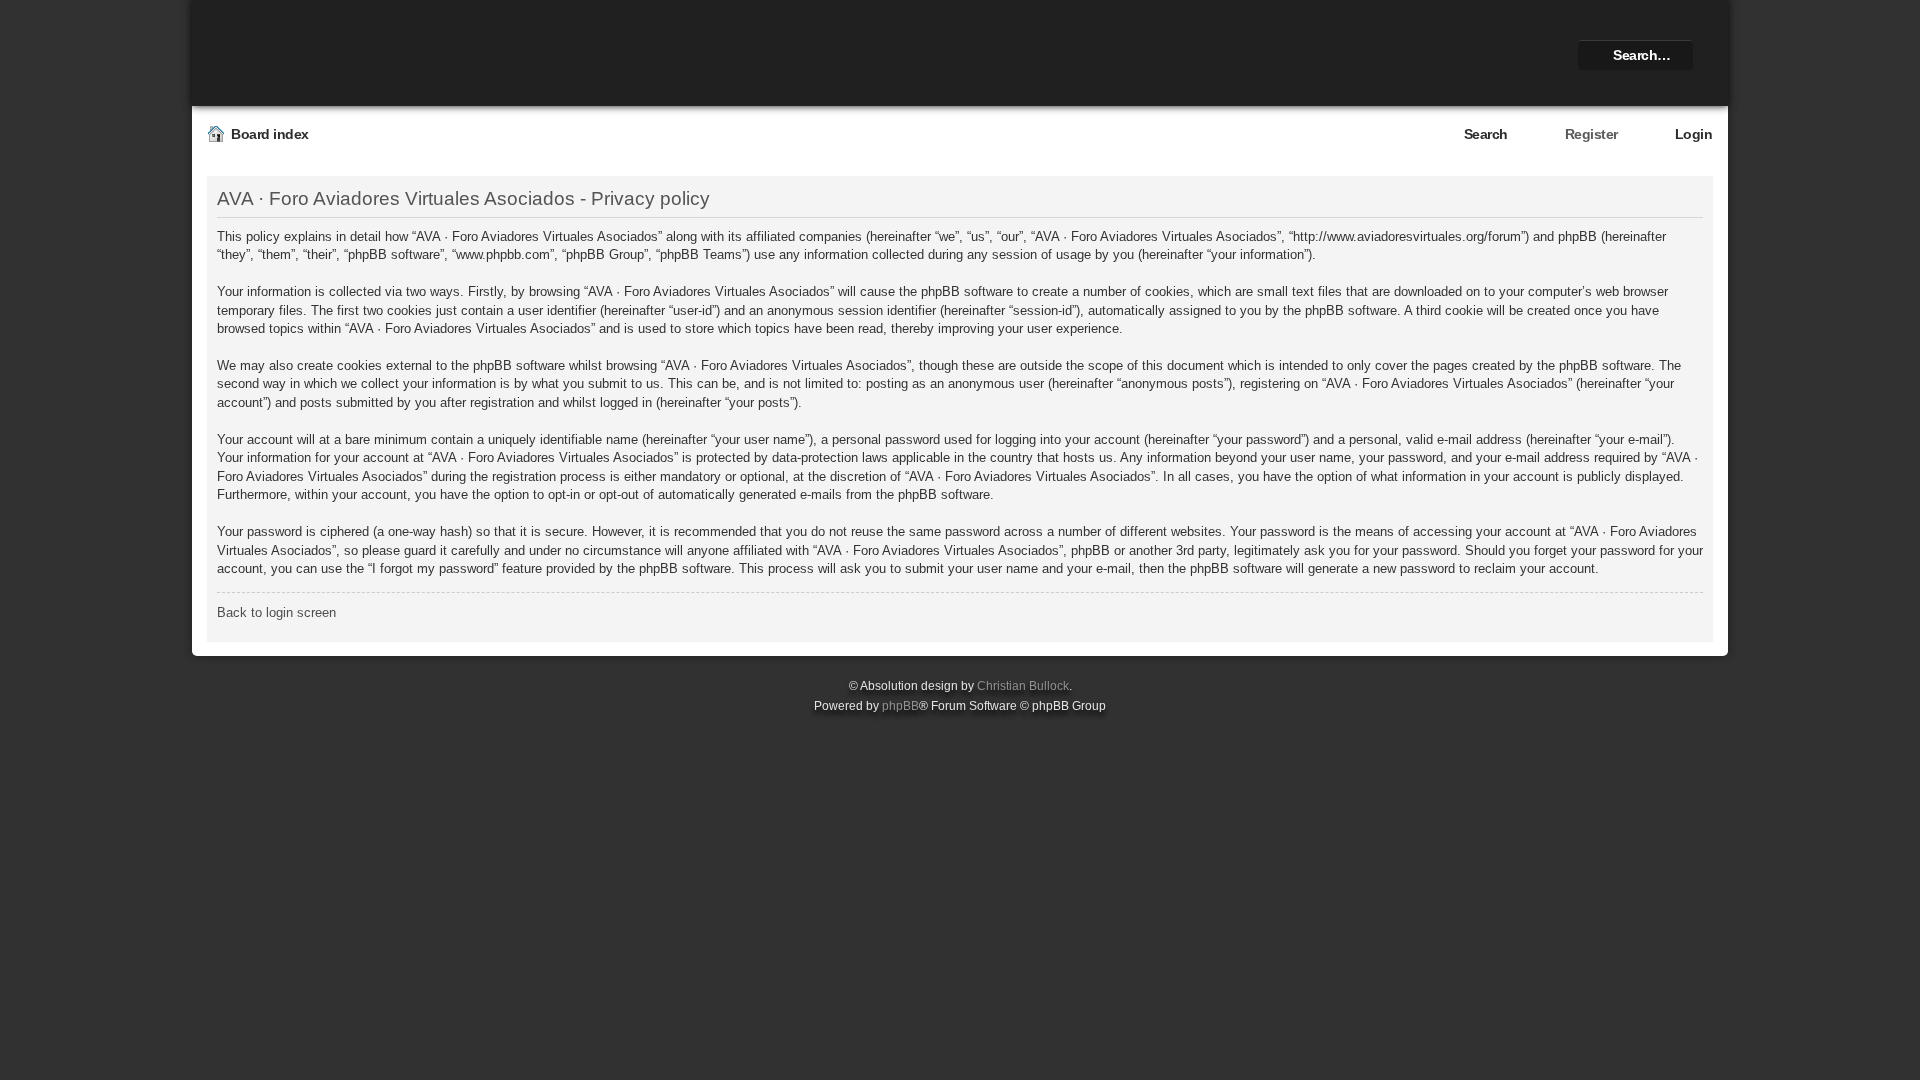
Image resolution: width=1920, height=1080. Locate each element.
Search (1486, 134)
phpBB (900, 706)
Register (1591, 134)
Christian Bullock (1023, 686)
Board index (270, 134)
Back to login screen (276, 612)
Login (1694, 134)
